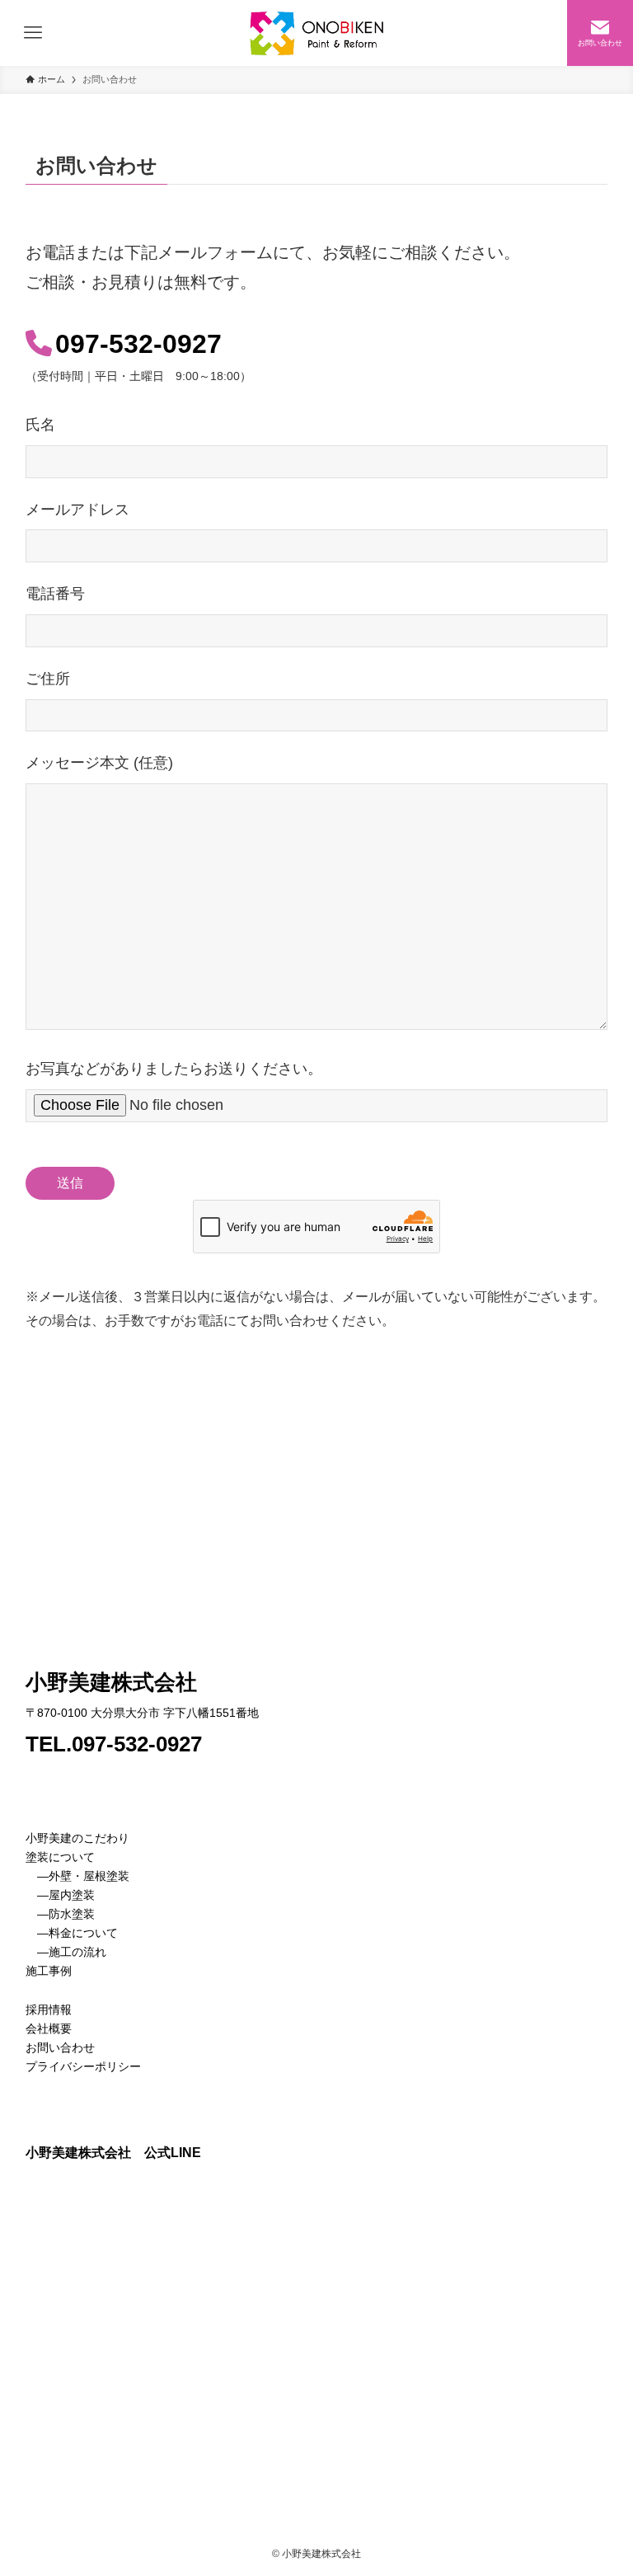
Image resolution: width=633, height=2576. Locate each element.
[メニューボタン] (33, 33)
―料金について (72, 1933)
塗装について (60, 1857)
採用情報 (49, 2010)
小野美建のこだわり (77, 1838)
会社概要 (49, 2028)
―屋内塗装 (66, 1895)
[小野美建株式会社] (316, 33)
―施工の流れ (66, 1952)
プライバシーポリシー (83, 2066)
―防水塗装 (60, 1914)
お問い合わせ (60, 2047)
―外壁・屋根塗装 (83, 1876)
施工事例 (49, 1971)
